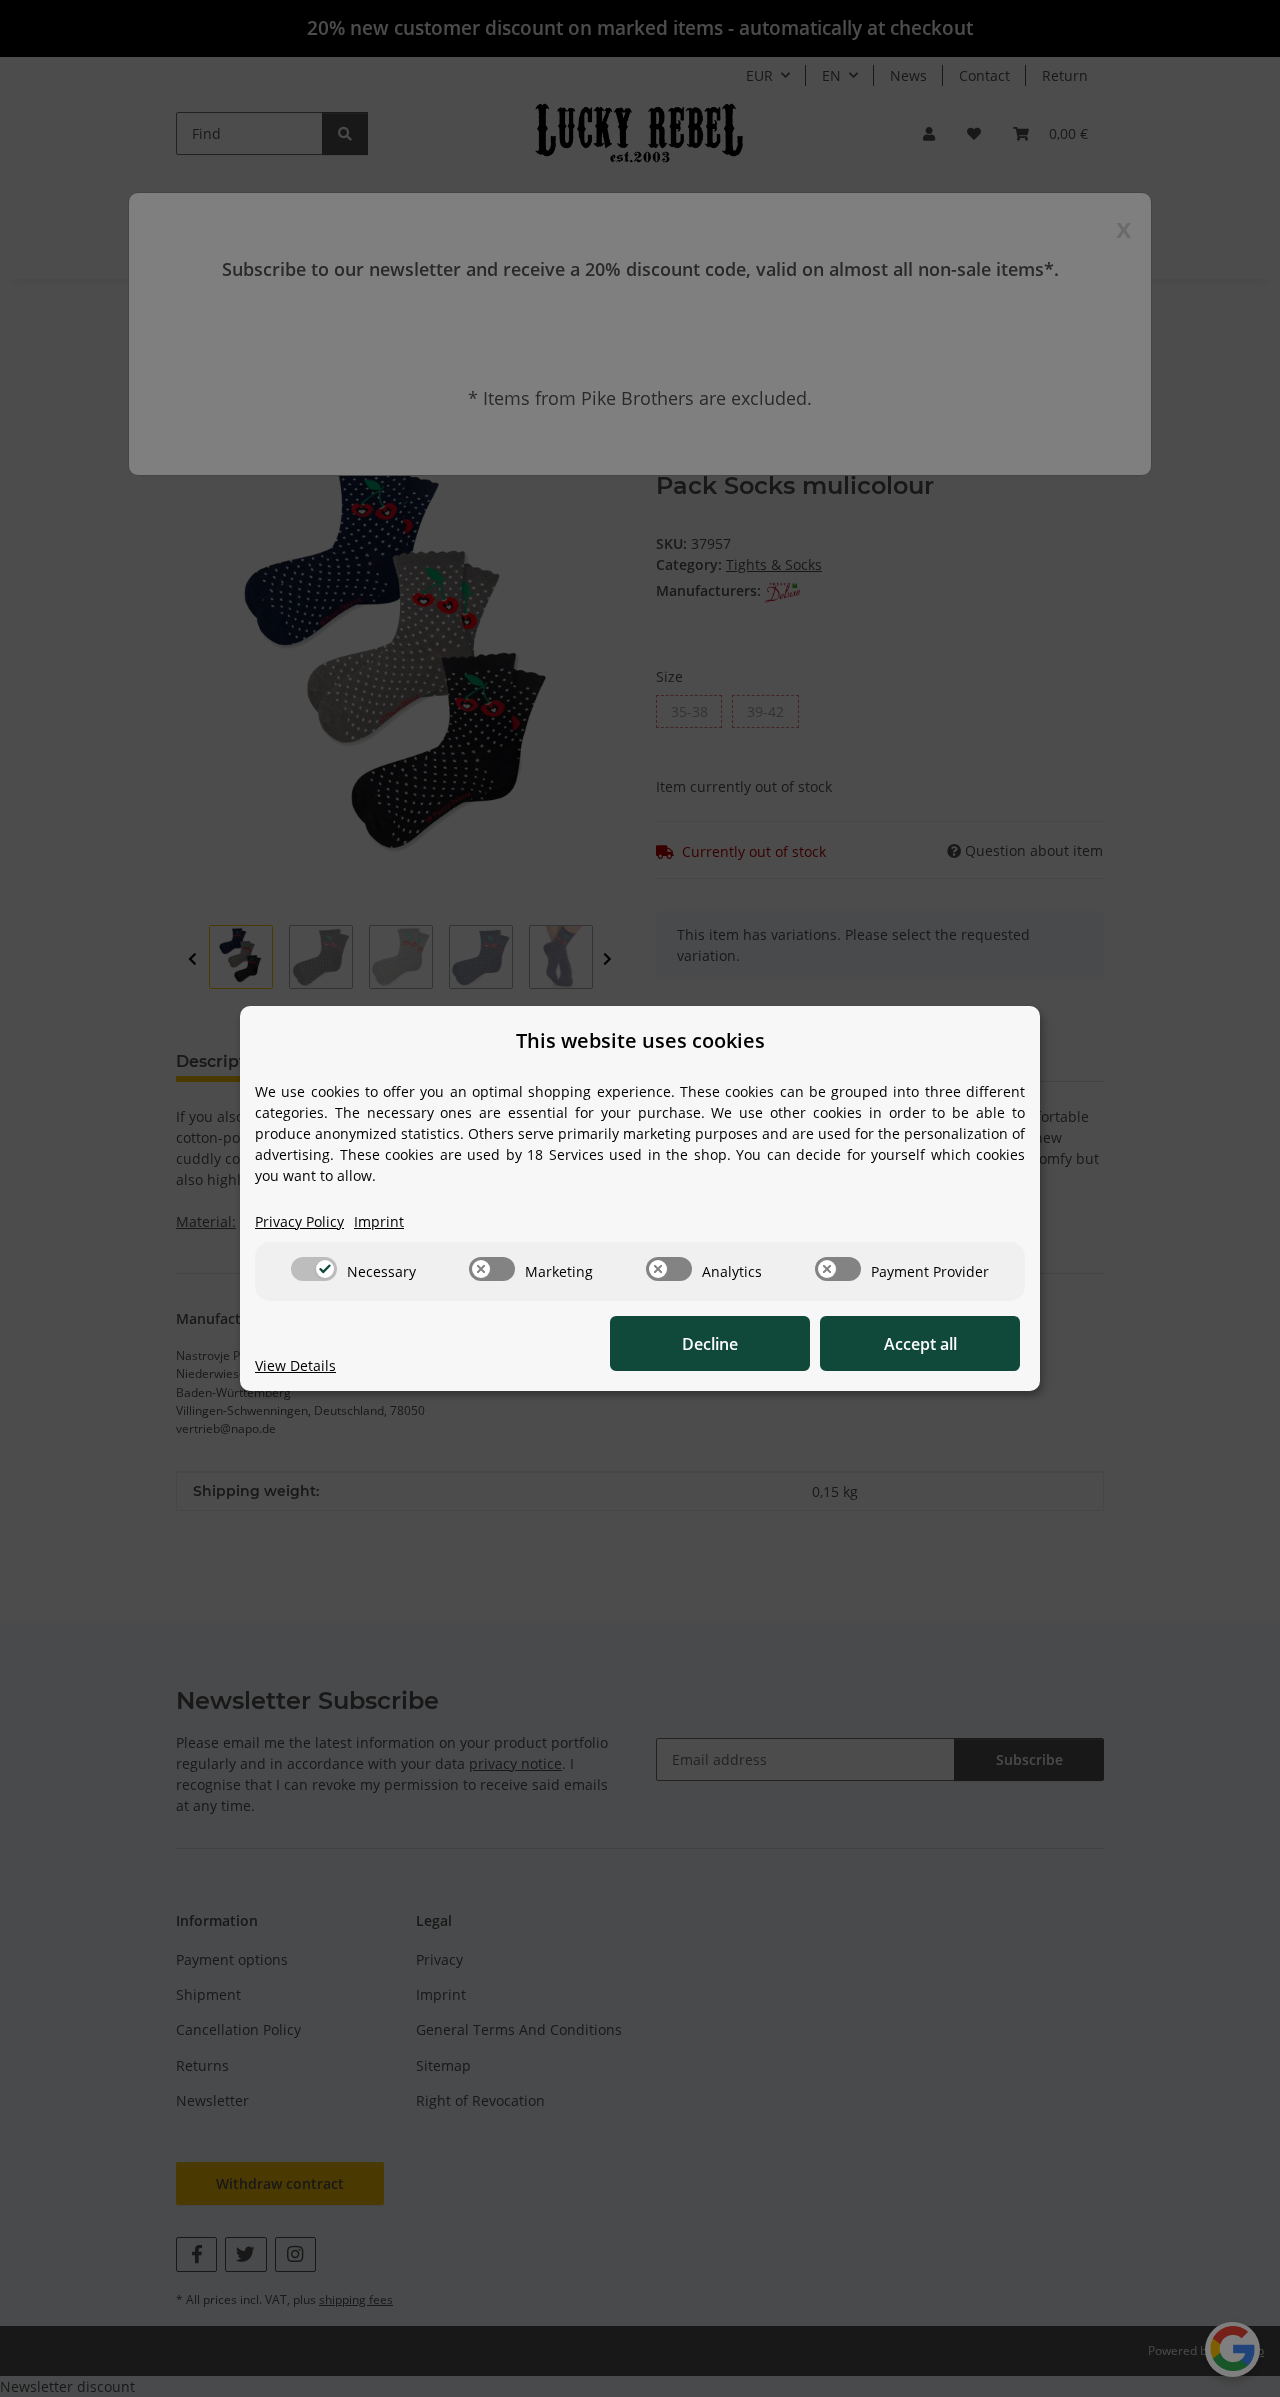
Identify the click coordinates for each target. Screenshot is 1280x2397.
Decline (710, 1344)
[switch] (314, 1269)
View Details (295, 1365)
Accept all (920, 1344)
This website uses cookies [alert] (640, 1040)
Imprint (379, 1221)
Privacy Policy (299, 1221)
